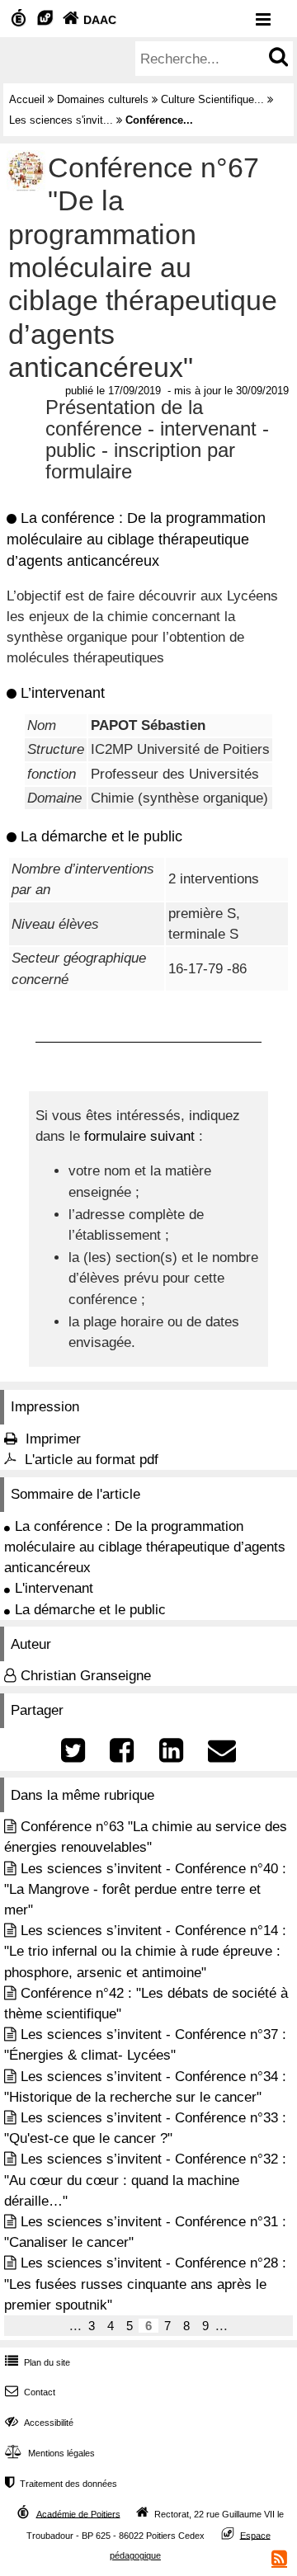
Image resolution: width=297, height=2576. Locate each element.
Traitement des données (61, 2484)
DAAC (90, 20)
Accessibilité (39, 2423)
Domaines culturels (103, 99)
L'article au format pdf (92, 1460)
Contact (30, 2392)
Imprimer (53, 1439)
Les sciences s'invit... (61, 120)
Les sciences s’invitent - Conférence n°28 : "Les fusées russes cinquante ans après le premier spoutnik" (145, 2284)
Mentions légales (50, 2453)
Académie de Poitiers (78, 2513)
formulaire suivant (139, 1136)
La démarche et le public (90, 1610)
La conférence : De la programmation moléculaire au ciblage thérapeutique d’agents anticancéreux (145, 1547)
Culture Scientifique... (212, 99)
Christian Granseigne (86, 1676)
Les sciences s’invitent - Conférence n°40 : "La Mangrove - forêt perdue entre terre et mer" (145, 1889)
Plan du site (38, 2362)
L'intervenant (54, 1588)
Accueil (27, 99)
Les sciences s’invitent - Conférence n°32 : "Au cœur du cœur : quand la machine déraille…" (145, 2180)
